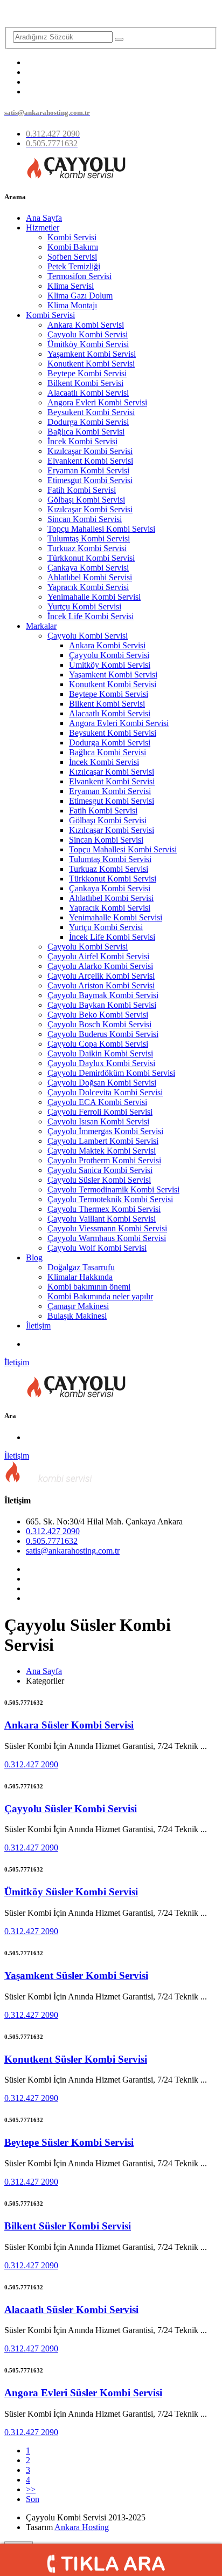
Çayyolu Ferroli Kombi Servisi (100, 1112)
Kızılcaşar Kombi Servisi (90, 451)
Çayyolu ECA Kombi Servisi (97, 1102)
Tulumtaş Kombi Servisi (89, 538)
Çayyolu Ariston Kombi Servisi (101, 985)
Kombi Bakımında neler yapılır (100, 1296)
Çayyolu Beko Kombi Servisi (98, 1015)
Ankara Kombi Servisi (86, 325)
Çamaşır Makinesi (78, 1306)
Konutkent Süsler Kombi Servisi (76, 2059)
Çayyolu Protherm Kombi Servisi (104, 1160)
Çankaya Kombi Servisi (88, 568)
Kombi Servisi (72, 237)
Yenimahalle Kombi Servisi (94, 597)
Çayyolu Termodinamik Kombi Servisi (113, 1189)
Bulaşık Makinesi (77, 1316)
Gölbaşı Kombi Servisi (86, 500)
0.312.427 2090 (53, 1531)
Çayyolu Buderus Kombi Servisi (103, 1034)
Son (33, 2499)
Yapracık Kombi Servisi (88, 587)
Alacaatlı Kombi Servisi (88, 393)
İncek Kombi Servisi (82, 441)
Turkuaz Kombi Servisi (87, 548)
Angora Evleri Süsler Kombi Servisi (83, 2393)
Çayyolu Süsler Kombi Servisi (99, 1180)
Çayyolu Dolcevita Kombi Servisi (105, 1092)
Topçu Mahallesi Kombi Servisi (101, 529)
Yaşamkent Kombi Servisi (92, 354)
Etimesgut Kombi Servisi (90, 480)
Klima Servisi (71, 286)
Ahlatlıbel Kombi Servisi (90, 577)
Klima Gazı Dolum (80, 296)
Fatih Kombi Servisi (82, 490)
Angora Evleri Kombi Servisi (97, 402)
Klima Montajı (72, 305)
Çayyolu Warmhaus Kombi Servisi (107, 1238)
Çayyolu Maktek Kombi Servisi (102, 1151)
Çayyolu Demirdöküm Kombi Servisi (111, 1073)
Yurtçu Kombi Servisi (84, 606)
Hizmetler (43, 228)
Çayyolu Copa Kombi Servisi (98, 1044)
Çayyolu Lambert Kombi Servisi (103, 1141)
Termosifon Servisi (79, 276)
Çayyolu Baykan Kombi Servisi (102, 1005)
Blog (34, 1258)
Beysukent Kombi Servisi (91, 412)
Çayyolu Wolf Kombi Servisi (97, 1248)
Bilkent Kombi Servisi (85, 383)
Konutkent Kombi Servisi (91, 364)
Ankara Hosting (82, 2527)
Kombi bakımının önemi (89, 1287)
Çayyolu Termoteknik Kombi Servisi (110, 1199)
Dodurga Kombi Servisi (88, 422)
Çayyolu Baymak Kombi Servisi (103, 995)
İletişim (38, 1326)
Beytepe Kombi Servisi (87, 373)
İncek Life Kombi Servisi (91, 616)
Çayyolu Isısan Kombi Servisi (98, 1121)
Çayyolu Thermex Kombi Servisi (104, 1209)
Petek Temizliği (74, 266)
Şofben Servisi (72, 257)
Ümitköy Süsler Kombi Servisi (71, 1892)
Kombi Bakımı (73, 247)
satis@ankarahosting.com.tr (73, 1551)
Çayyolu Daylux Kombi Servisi (101, 1063)
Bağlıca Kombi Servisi (86, 432)
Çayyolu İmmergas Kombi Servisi (105, 1131)
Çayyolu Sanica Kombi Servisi (100, 1170)
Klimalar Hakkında (80, 1277)
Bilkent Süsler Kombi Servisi (68, 2226)
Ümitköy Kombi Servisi (88, 344)
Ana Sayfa (44, 218)
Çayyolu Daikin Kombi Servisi (100, 1053)
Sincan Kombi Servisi (85, 519)
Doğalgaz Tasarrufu (81, 1267)
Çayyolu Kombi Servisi (88, 334)
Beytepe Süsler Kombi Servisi (69, 2142)
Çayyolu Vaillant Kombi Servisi (102, 1219)
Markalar (41, 626)
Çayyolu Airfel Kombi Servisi (98, 956)
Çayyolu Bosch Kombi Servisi (99, 1024)
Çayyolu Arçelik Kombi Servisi (101, 976)
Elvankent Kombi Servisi (90, 461)
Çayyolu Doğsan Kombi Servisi (102, 1083)
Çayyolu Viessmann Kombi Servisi (107, 1228)
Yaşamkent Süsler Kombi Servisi (76, 1975)
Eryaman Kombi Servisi (88, 470)
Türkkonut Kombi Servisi (91, 558)
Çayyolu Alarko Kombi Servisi (100, 966)
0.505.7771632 (52, 1541)
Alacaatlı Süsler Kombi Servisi (71, 2310)
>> (31, 2489)
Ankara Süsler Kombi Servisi (69, 1725)
